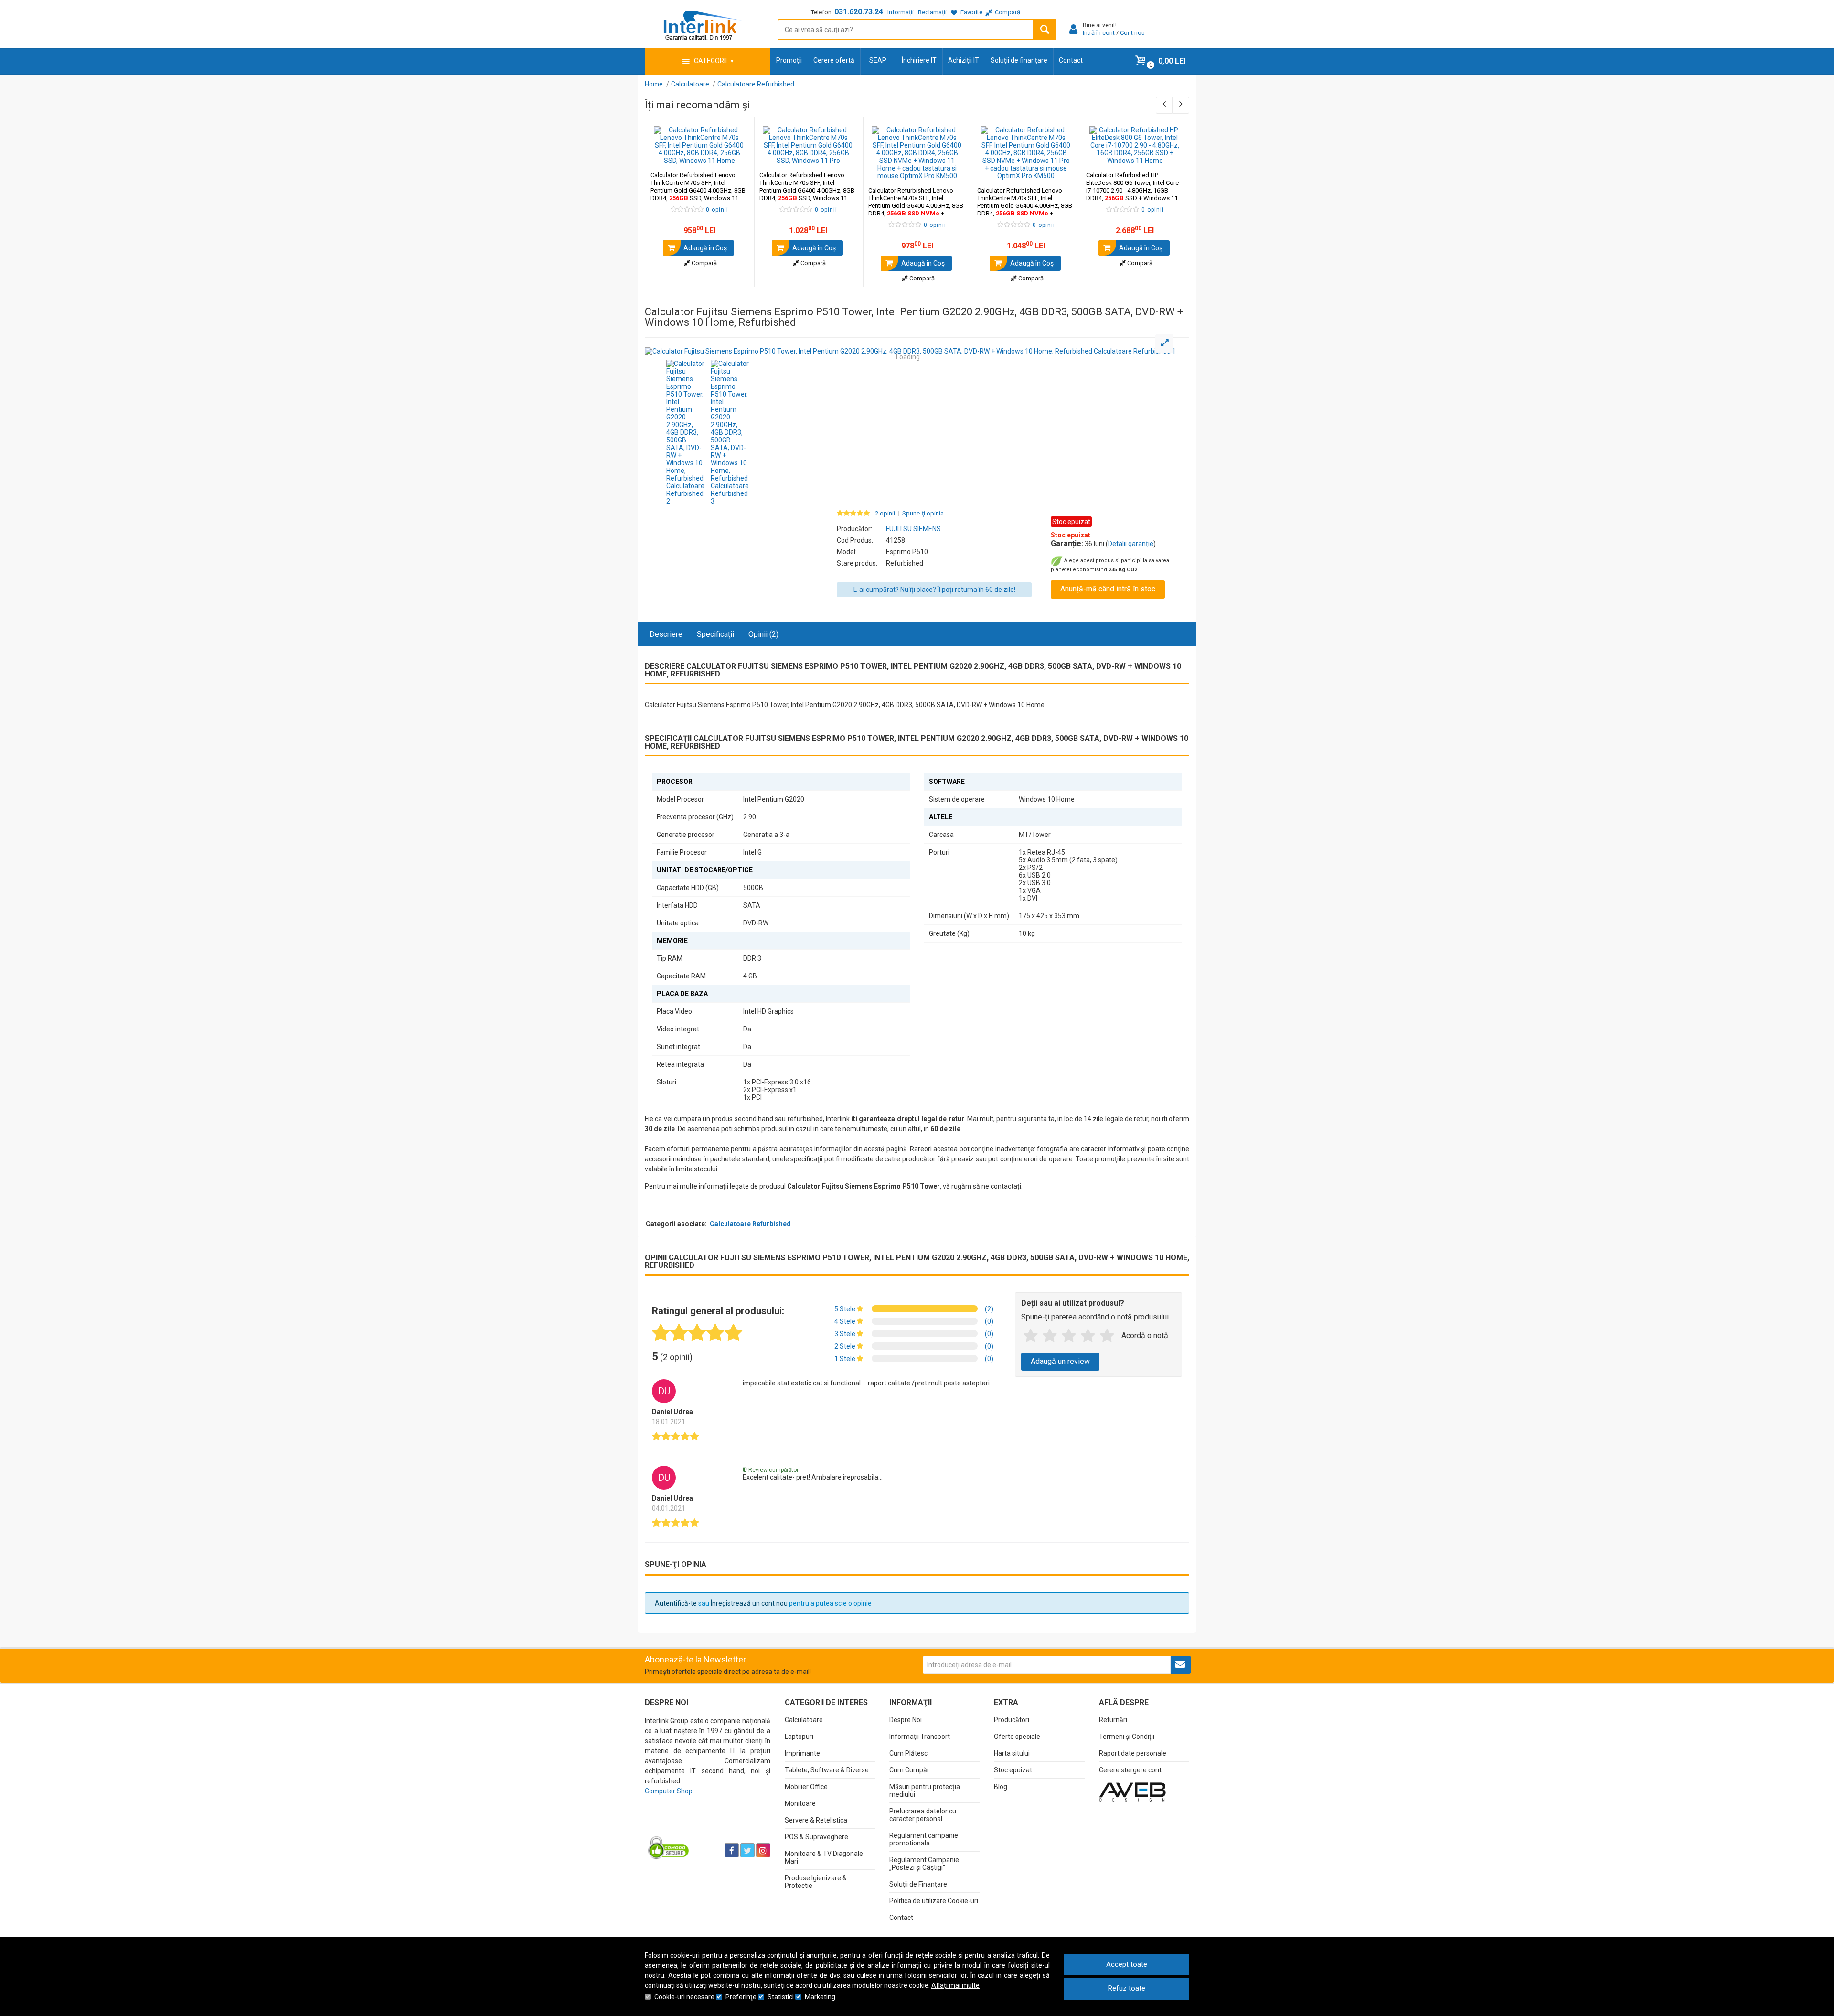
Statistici (781, 1997)
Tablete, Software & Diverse (827, 1770)
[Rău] (1050, 1336)
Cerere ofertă (834, 60)
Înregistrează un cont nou (749, 1603)
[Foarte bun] (1088, 1336)
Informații (901, 12)
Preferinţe (741, 1997)
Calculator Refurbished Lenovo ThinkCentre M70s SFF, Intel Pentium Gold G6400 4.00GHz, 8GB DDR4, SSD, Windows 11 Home (698, 190)
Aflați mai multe (955, 1985)
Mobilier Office (806, 1787)
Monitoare (800, 1803)
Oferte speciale (1017, 1737)
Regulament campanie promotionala (924, 1839)
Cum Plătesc (908, 1753)
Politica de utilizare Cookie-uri (934, 1901)
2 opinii (885, 514)
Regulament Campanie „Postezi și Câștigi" (924, 1864)
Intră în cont (1099, 33)
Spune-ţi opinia (923, 514)
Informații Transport (920, 1737)
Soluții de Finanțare (918, 1884)
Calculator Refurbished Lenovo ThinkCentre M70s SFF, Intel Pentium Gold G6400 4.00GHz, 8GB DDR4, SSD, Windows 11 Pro (807, 190)
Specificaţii (715, 634)
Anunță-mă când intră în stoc (1108, 589)
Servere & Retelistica (816, 1820)
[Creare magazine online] (1132, 1791)
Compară (704, 263)
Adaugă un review (1060, 1361)
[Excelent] (1107, 1336)
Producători (1012, 1720)
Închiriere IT (919, 60)
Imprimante (802, 1753)
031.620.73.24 (859, 12)
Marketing (820, 1997)
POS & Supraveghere (816, 1837)
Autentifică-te (676, 1603)
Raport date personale (1133, 1753)
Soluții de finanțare (1019, 60)
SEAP (878, 60)
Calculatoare (804, 1720)
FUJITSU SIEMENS (913, 529)
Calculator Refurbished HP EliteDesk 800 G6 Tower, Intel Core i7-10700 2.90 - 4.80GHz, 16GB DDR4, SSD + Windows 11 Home (1132, 190)
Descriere (666, 634)
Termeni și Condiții (1127, 1737)
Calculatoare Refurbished (750, 1224)
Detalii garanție (1131, 544)
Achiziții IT (964, 60)
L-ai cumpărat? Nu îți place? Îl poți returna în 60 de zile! (934, 590)
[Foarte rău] (1031, 1336)
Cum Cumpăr (909, 1770)
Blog (1001, 1787)
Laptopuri (799, 1737)
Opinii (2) (763, 634)
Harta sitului (1012, 1753)
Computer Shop (669, 1791)
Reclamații (932, 12)
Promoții (789, 60)
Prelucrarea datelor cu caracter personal (923, 1815)
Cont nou (1132, 33)
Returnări (1113, 1720)
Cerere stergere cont (1130, 1770)
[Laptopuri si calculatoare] (705, 1826)
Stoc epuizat (1013, 1770)
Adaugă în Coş (704, 248)
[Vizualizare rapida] (734, 155)
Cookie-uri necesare (684, 1997)
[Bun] (1069, 1336)
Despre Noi (906, 1720)
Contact (1071, 60)
